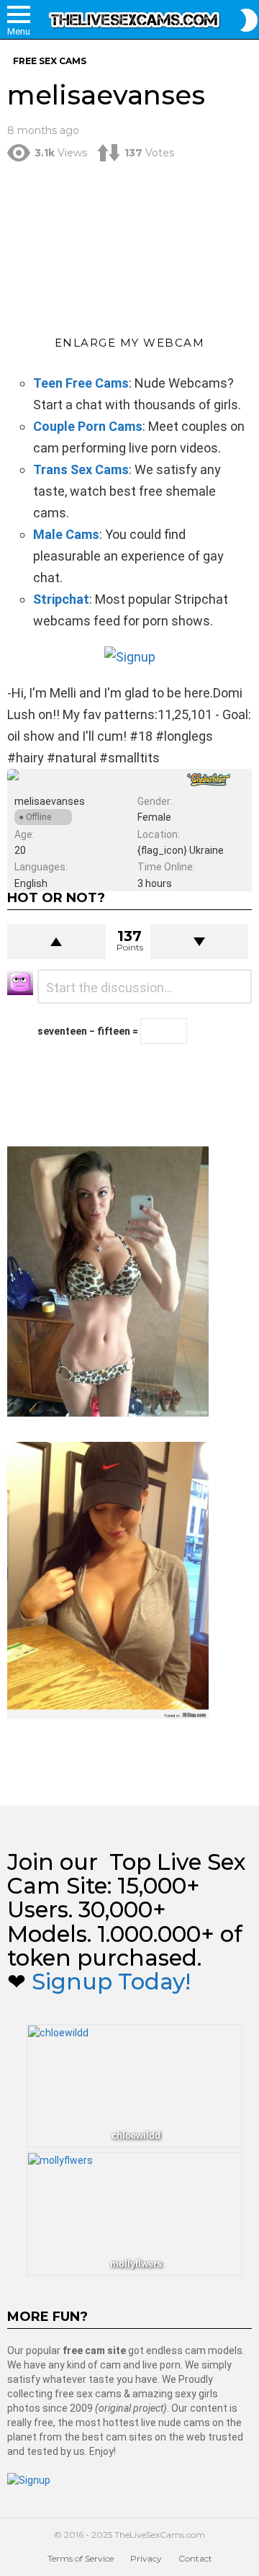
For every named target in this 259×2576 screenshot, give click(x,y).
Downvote (200, 942)
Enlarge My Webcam (130, 343)
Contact (195, 2558)
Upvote (56, 942)
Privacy (146, 2558)
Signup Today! (111, 1982)
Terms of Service (81, 2558)
